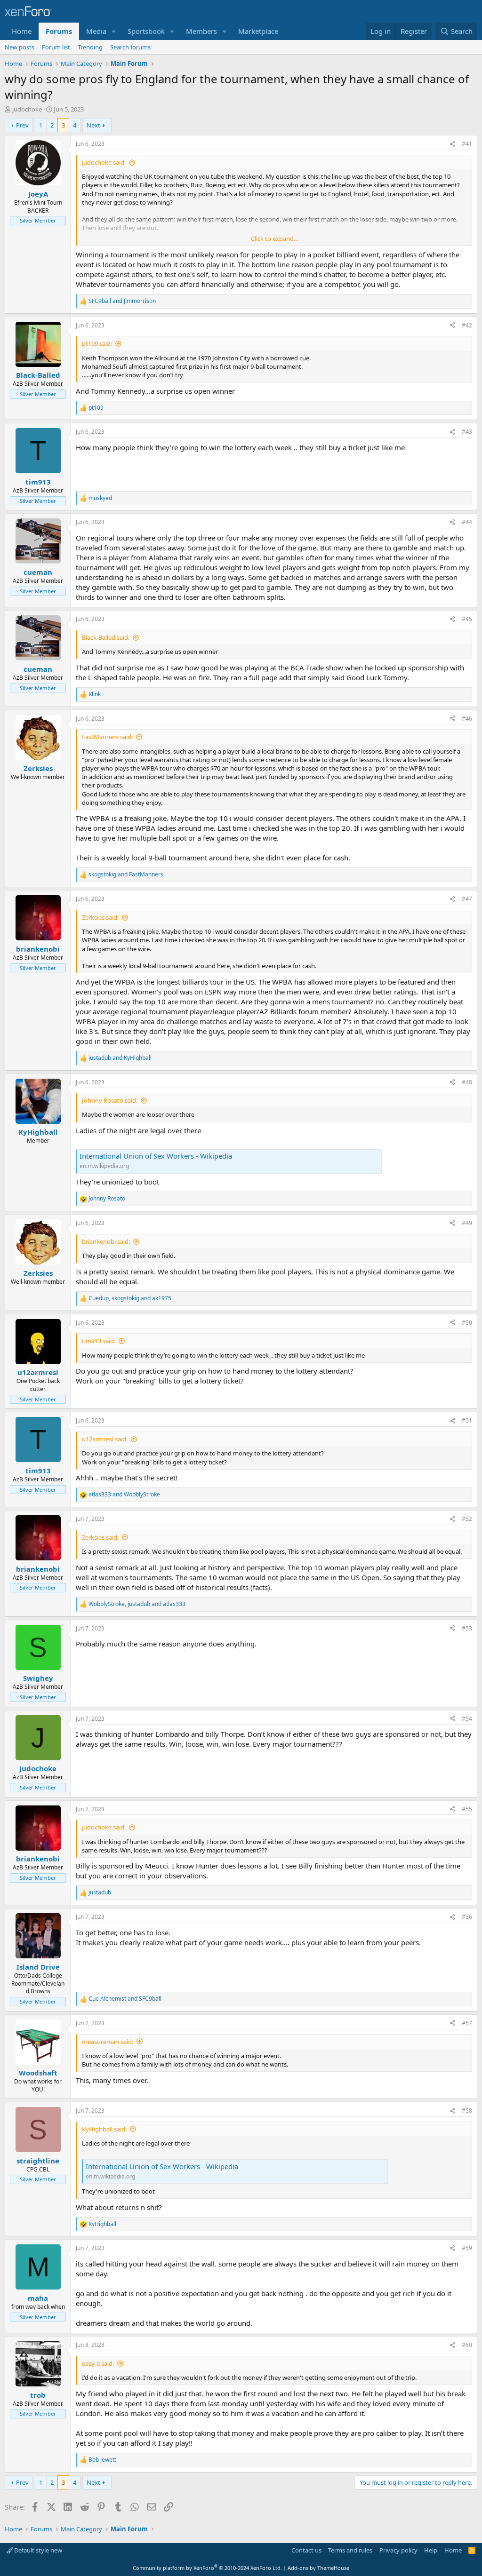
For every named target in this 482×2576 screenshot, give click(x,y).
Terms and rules (350, 2550)
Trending (90, 47)
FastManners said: (107, 737)
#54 (467, 1719)
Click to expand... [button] (274, 239)
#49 (467, 1223)
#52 (467, 1519)
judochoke (27, 109)
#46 (467, 719)
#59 (467, 2248)
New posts (20, 47)
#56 (467, 1917)
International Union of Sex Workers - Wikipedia (156, 1156)
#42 (467, 325)
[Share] (452, 144)
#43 (467, 432)
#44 (467, 522)
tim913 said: (99, 1341)
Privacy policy (398, 2550)
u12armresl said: (105, 1439)
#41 (467, 144)
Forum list (56, 47)
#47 (467, 899)
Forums (59, 31)
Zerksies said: (100, 917)
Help (431, 2550)
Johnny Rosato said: (110, 1100)
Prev (22, 125)
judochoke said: (104, 162)
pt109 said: (97, 343)
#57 (467, 2023)
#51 (467, 1420)
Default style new (37, 2550)
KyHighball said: (104, 2129)
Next (93, 125)
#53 (467, 1628)
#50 (467, 1323)
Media (96, 31)
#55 (467, 1809)
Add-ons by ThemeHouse (318, 2568)
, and (130, 1298)
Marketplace (258, 31)
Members (201, 31)
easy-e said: (98, 2363)
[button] (114, 31)
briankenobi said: (106, 1241)
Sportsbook (146, 31)
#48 (467, 1082)
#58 (467, 2111)
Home (22, 31)
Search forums (130, 47)
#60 (467, 2345)
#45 (467, 619)
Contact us (306, 2550)
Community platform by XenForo (207, 2568)
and (122, 301)
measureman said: (108, 2042)
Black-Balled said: (106, 637)
